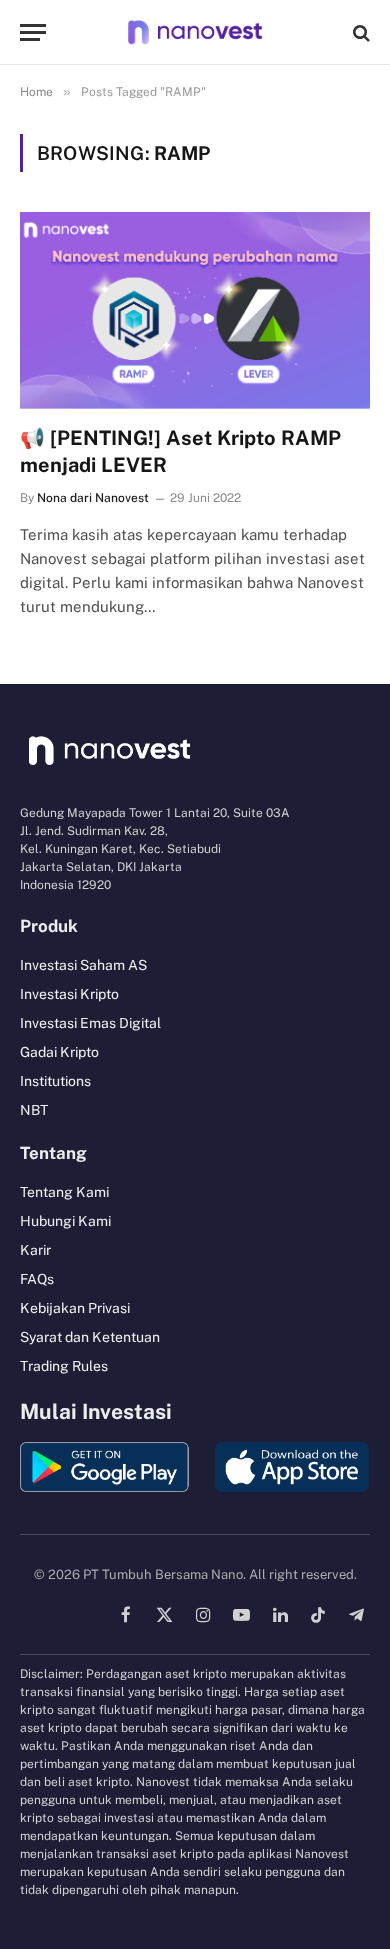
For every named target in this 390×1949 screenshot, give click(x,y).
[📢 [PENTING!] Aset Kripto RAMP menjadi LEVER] (195, 310)
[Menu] (33, 32)
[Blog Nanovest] (194, 32)
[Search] (359, 32)
